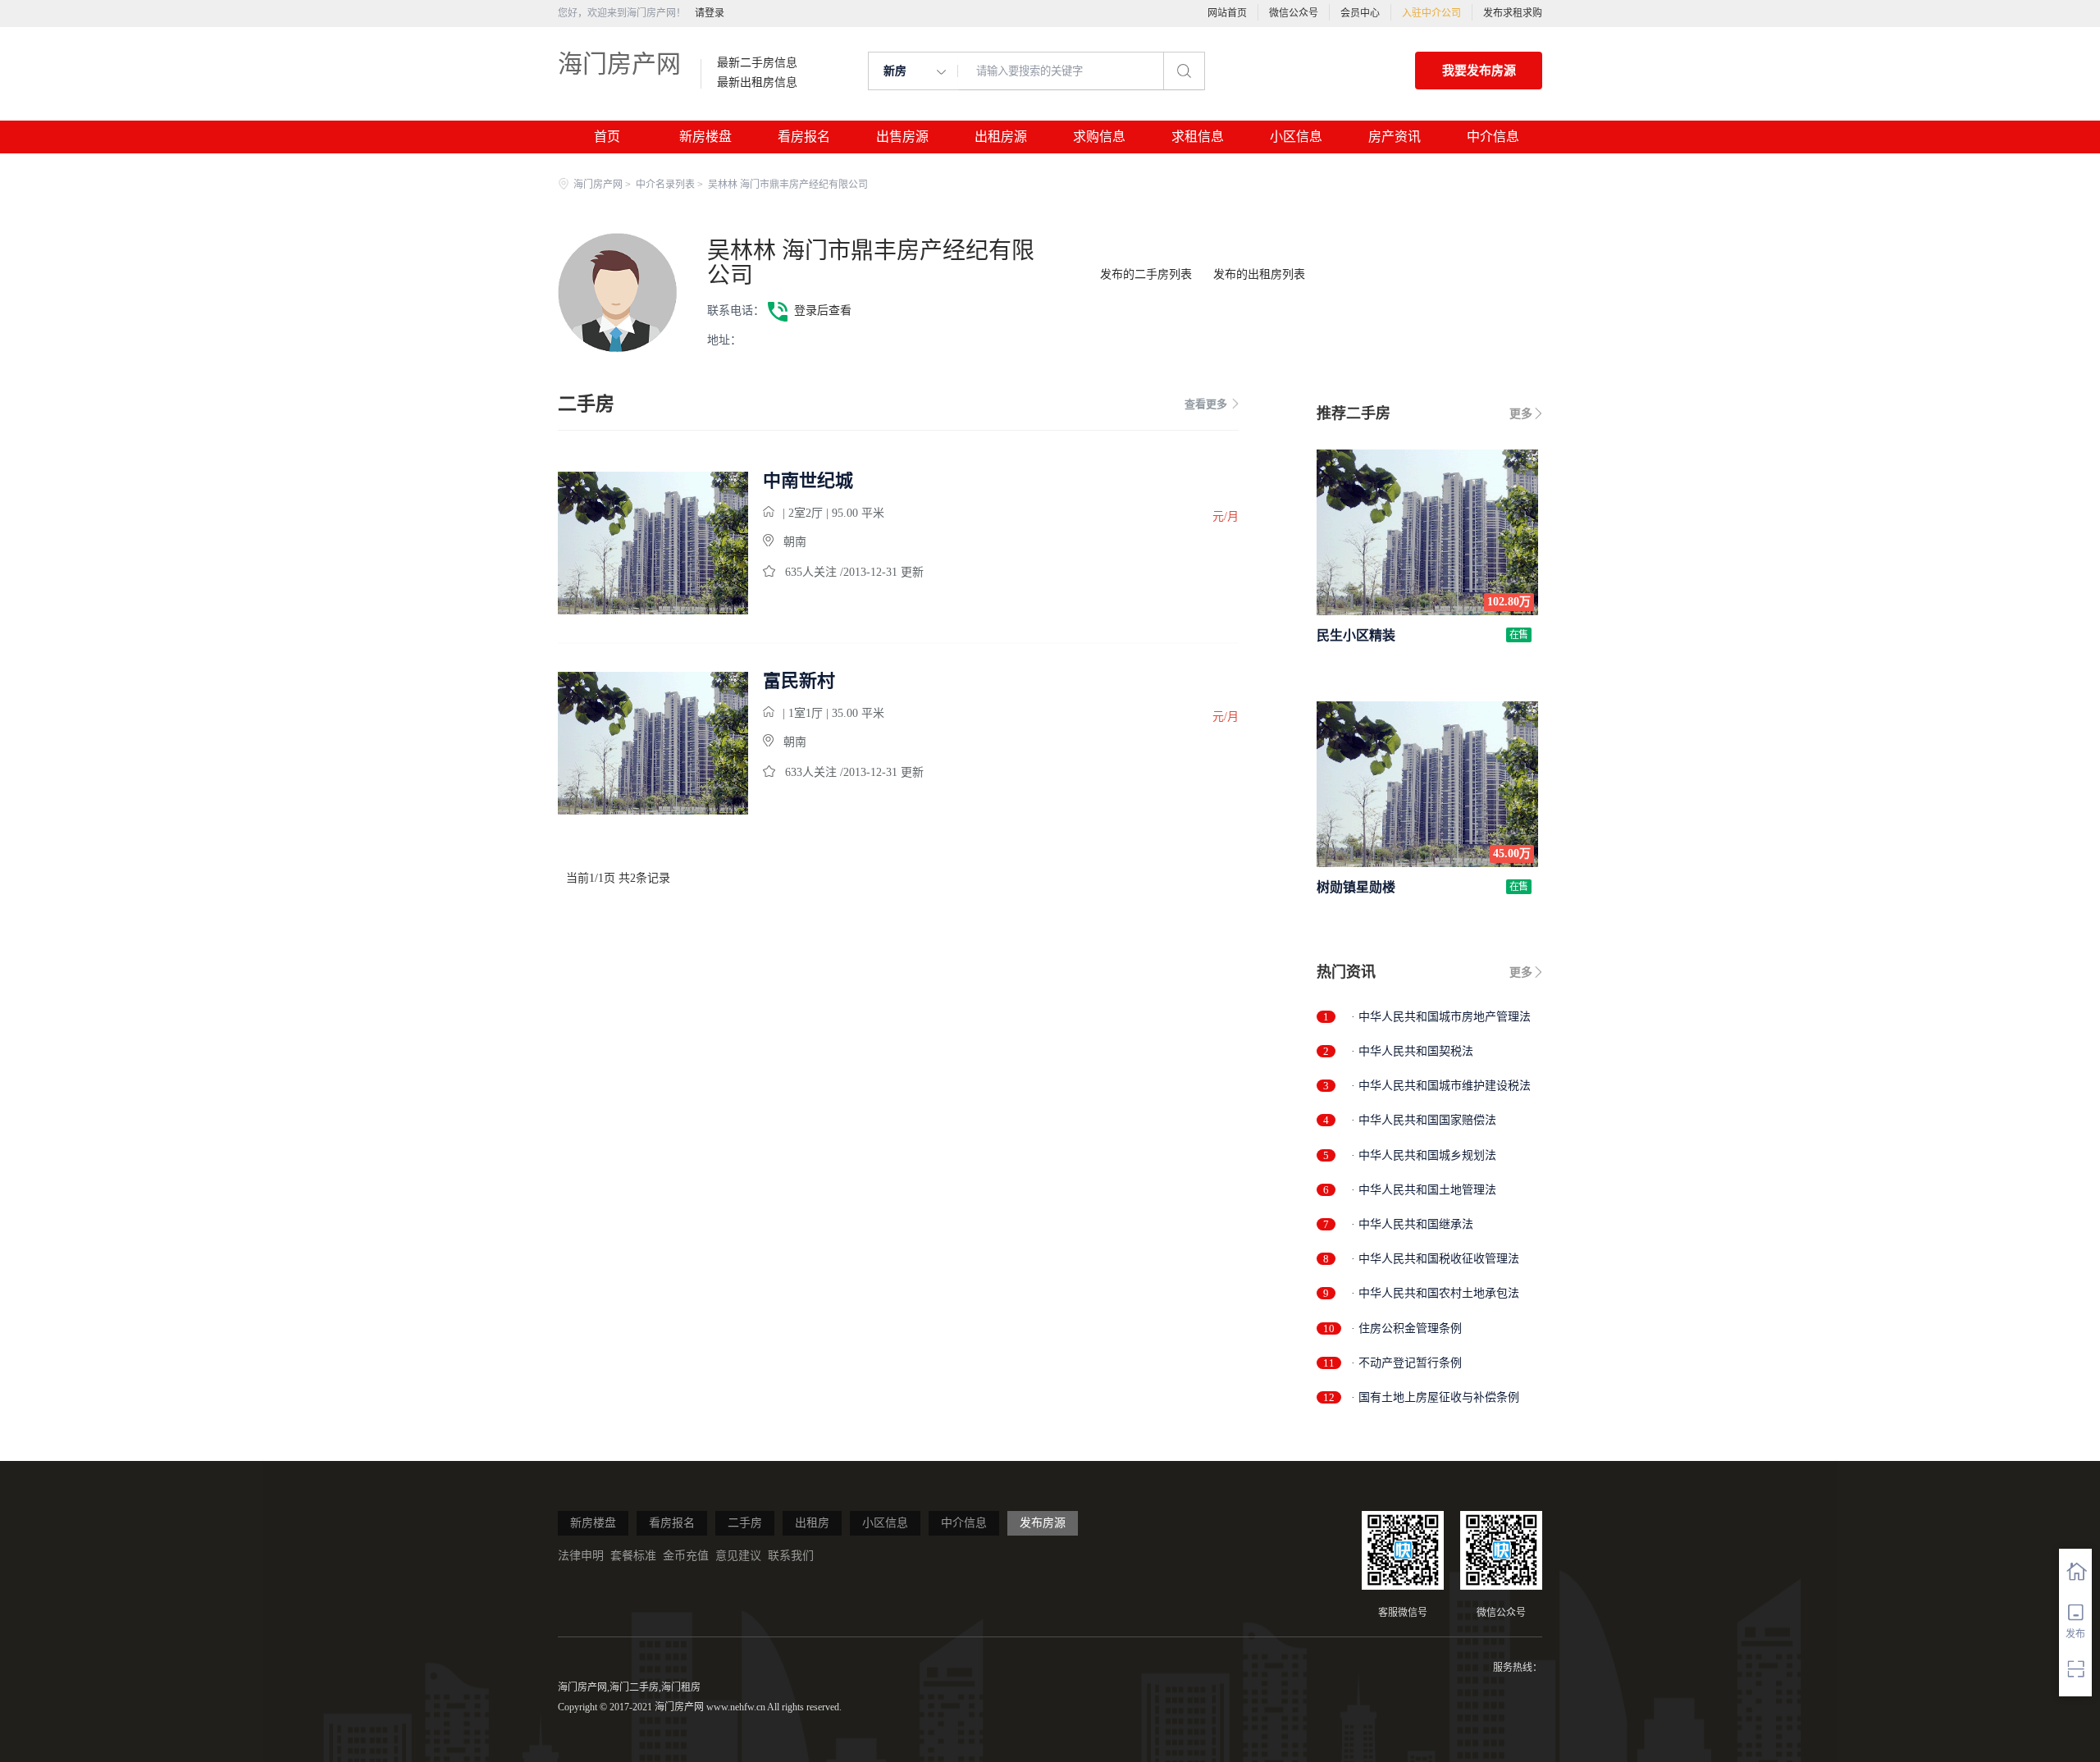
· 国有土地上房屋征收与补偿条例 (1435, 1397)
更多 (1521, 414)
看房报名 (804, 137)
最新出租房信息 (757, 83)
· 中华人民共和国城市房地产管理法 (1441, 1017)
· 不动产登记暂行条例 (1406, 1363)
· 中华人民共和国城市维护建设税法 (1441, 1086)
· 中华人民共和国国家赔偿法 (1424, 1120)
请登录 (710, 13)
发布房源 (1043, 1523)
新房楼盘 (705, 137)
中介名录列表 (665, 185)
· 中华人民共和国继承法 (1412, 1224)
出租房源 (1001, 137)
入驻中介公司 (1431, 13)
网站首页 (1227, 13)
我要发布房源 (1479, 71)
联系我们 (791, 1556)
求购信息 (1099, 137)
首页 (607, 137)
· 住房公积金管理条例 (1406, 1328)
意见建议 (738, 1556)
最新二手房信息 (757, 63)
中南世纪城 (808, 481)
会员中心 (1360, 13)
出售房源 (902, 137)
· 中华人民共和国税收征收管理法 (1435, 1259)
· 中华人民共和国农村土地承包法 (1435, 1293)
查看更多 (1206, 404)
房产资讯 (1395, 137)
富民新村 (799, 681)
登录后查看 (823, 310)
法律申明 (581, 1556)
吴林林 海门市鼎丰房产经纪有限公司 (871, 263)
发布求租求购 (1513, 13)
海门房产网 (619, 64)
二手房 (745, 1523)
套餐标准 (633, 1556)
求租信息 (1198, 137)
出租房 (812, 1523)
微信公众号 (1294, 13)
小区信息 (1296, 137)
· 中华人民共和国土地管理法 (1424, 1190)
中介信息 (1493, 137)
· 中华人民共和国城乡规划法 (1424, 1155)
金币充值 (686, 1556)
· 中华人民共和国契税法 (1412, 1051)
